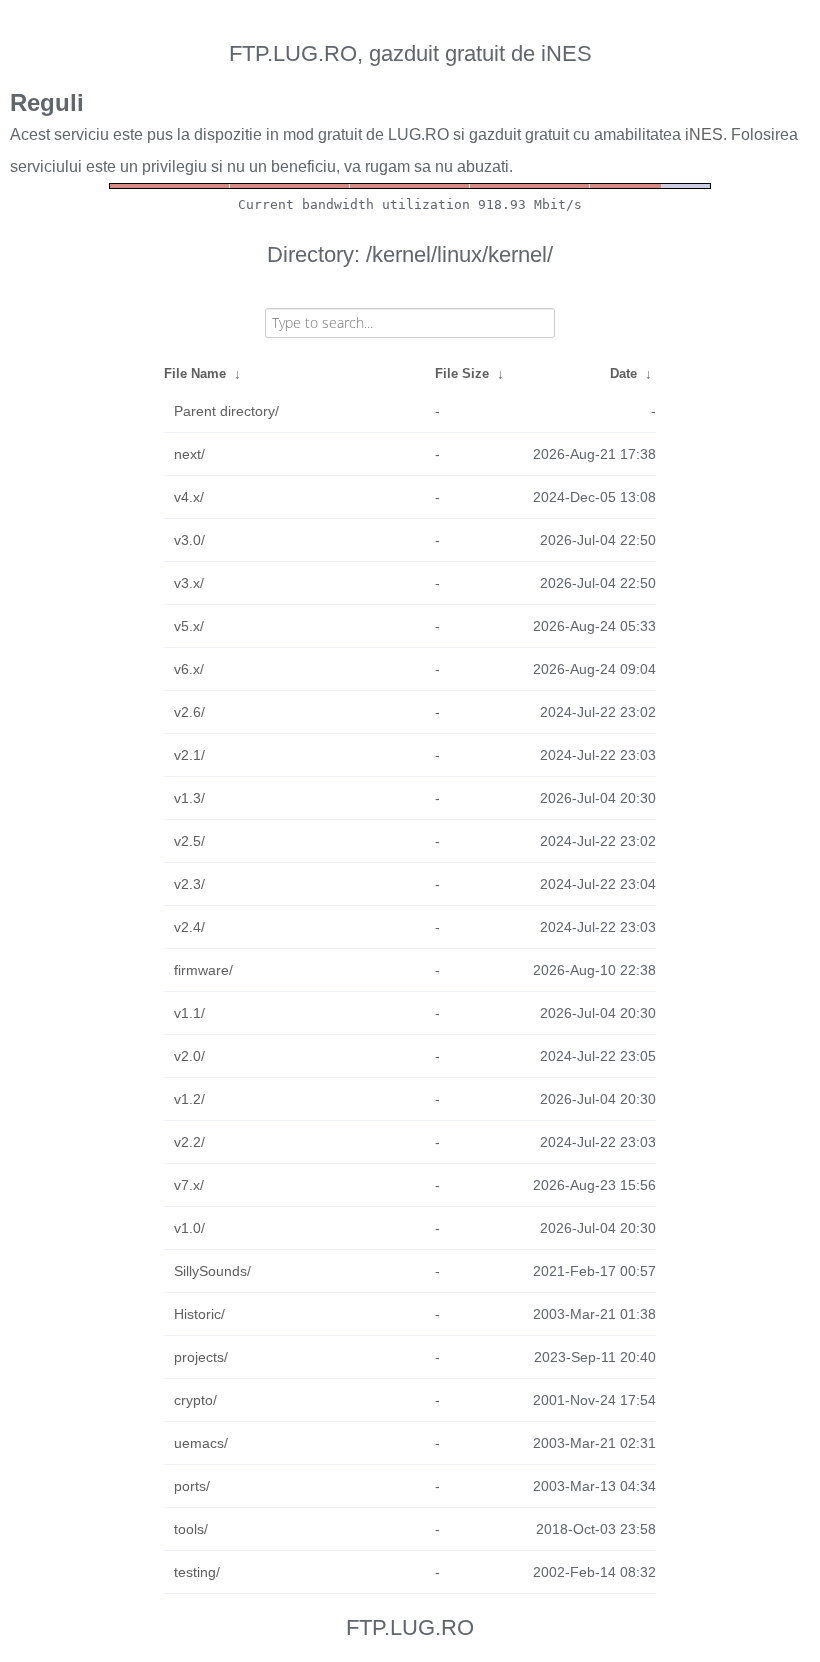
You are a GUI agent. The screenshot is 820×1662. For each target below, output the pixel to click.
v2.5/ (189, 841)
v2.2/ (189, 1142)
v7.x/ (189, 1185)
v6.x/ (189, 669)
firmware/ (203, 970)
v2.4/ (189, 927)
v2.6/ (189, 712)
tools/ (191, 1529)
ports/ (192, 1486)
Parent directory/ (226, 411)
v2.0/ (189, 1056)
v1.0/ (189, 1228)
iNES (704, 134)
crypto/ (195, 1400)
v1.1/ (189, 1013)
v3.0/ (189, 540)
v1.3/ (189, 798)
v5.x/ (189, 626)
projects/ (201, 1357)
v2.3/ (189, 884)
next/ (189, 454)
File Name (195, 373)
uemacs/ (201, 1443)
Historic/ (199, 1314)
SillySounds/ (212, 1271)
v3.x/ (189, 583)
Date (623, 373)
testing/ (197, 1572)
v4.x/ (189, 497)
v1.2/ (189, 1099)
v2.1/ (189, 755)
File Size (462, 373)
